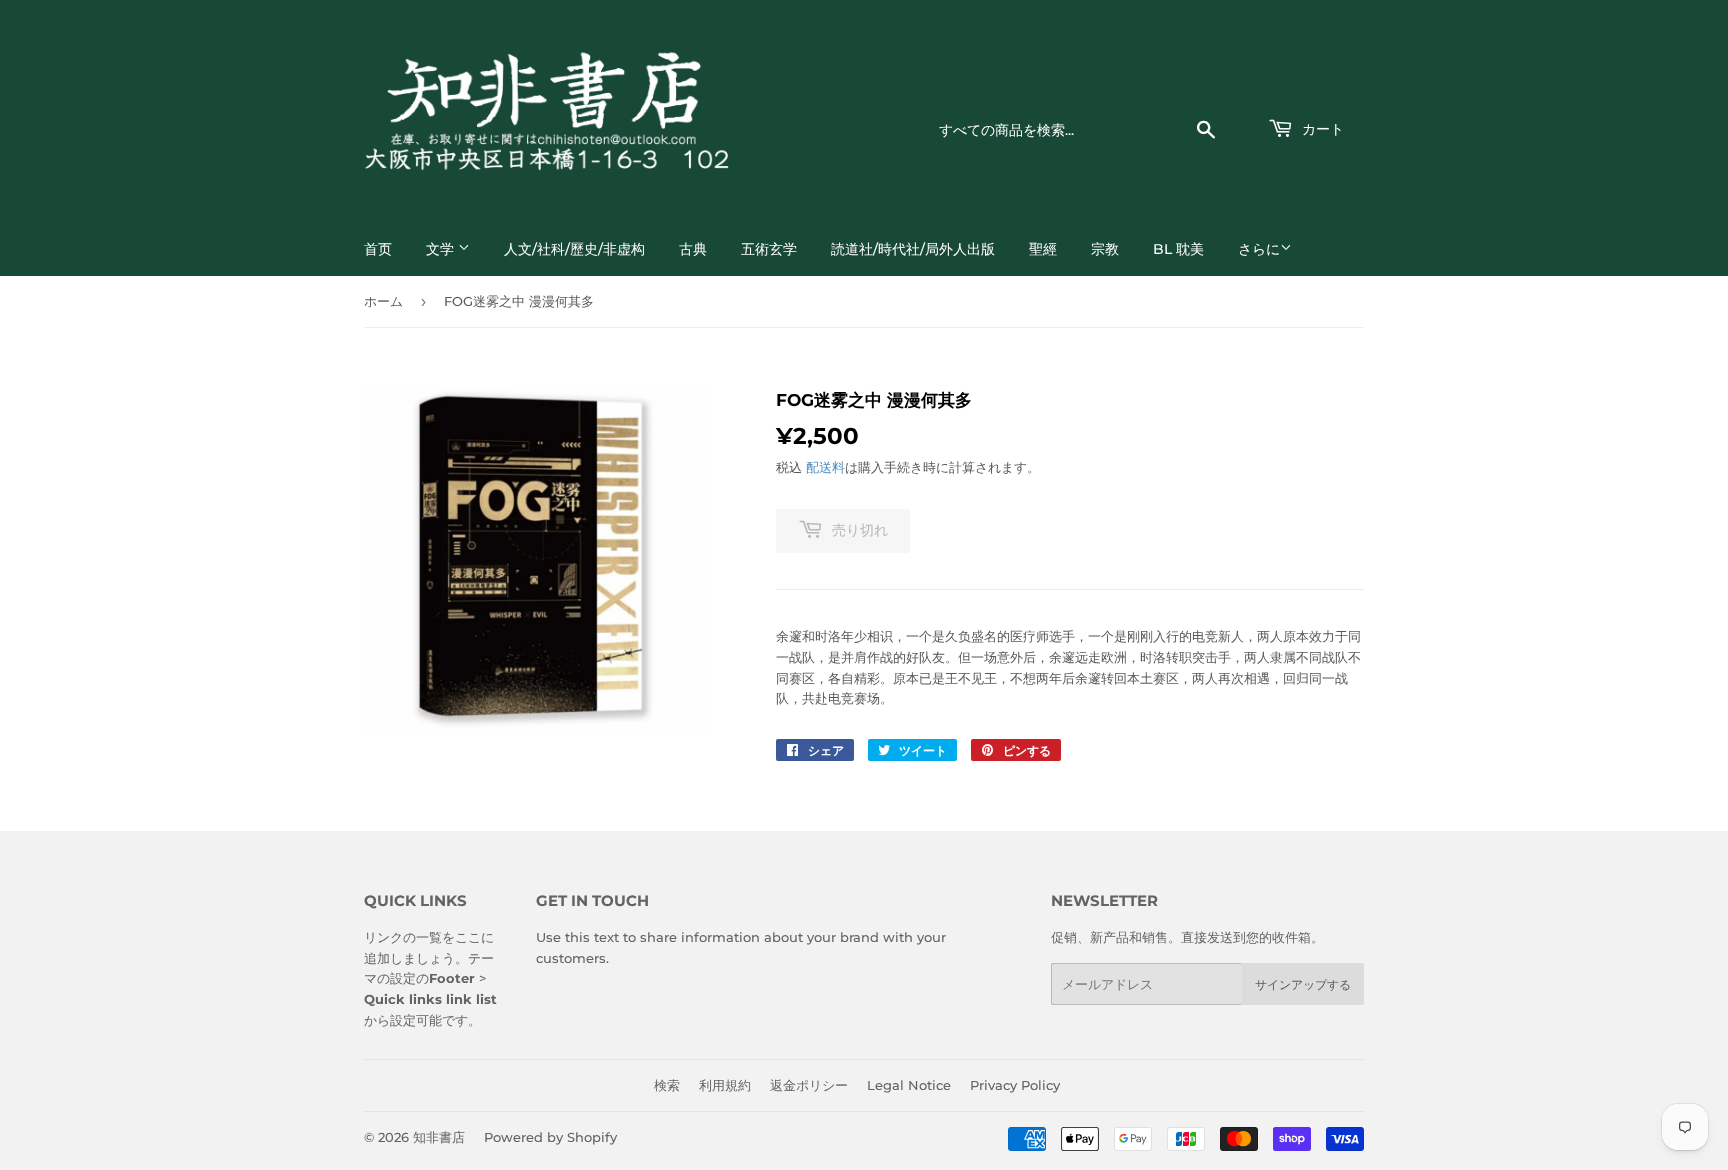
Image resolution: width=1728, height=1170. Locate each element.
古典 (693, 249)
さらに (1259, 249)
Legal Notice (909, 1085)
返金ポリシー (809, 1085)
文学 (442, 249)
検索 (667, 1085)
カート (1321, 129)
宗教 (1105, 249)
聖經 (1043, 249)
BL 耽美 (1178, 249)
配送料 (825, 467)
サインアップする (1303, 984)
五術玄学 (769, 249)
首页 (378, 249)
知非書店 (439, 1137)
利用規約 (725, 1085)
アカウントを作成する (1309, 83)
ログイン (1183, 83)
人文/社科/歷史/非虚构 (574, 249)
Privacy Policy (1015, 1085)
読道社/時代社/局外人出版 (913, 249)
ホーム (383, 301)
